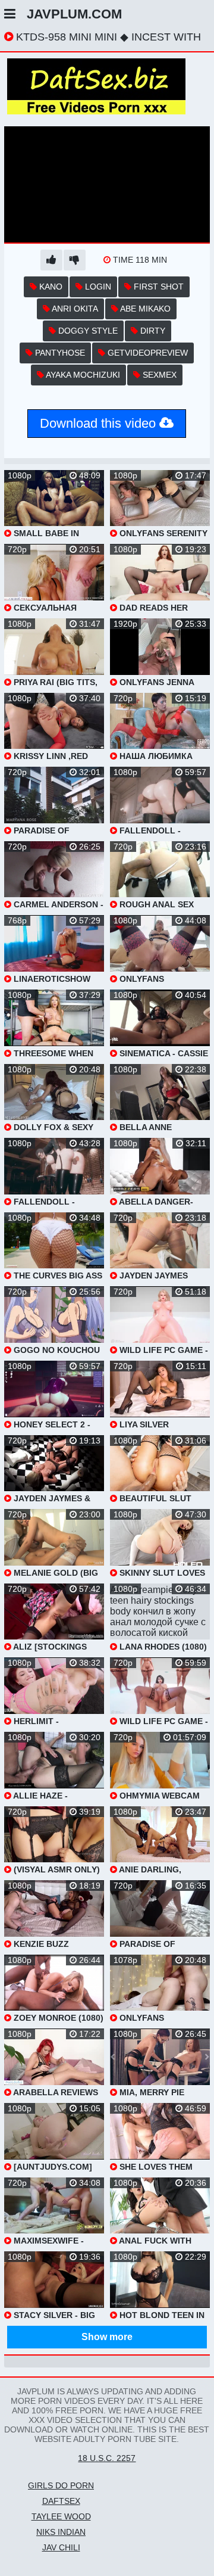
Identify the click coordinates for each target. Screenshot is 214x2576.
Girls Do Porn (61, 2485)
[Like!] (51, 260)
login (97, 287)
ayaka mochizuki (82, 375)
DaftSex (61, 2501)
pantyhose (59, 353)
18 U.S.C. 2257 (107, 2458)
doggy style (87, 331)
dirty (152, 331)
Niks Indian (61, 2532)
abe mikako (144, 309)
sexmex (158, 375)
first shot (158, 287)
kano (50, 287)
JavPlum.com (74, 14)
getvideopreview (147, 353)
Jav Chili (61, 2547)
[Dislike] (75, 260)
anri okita (74, 309)
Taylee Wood (61, 2516)
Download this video (100, 423)
